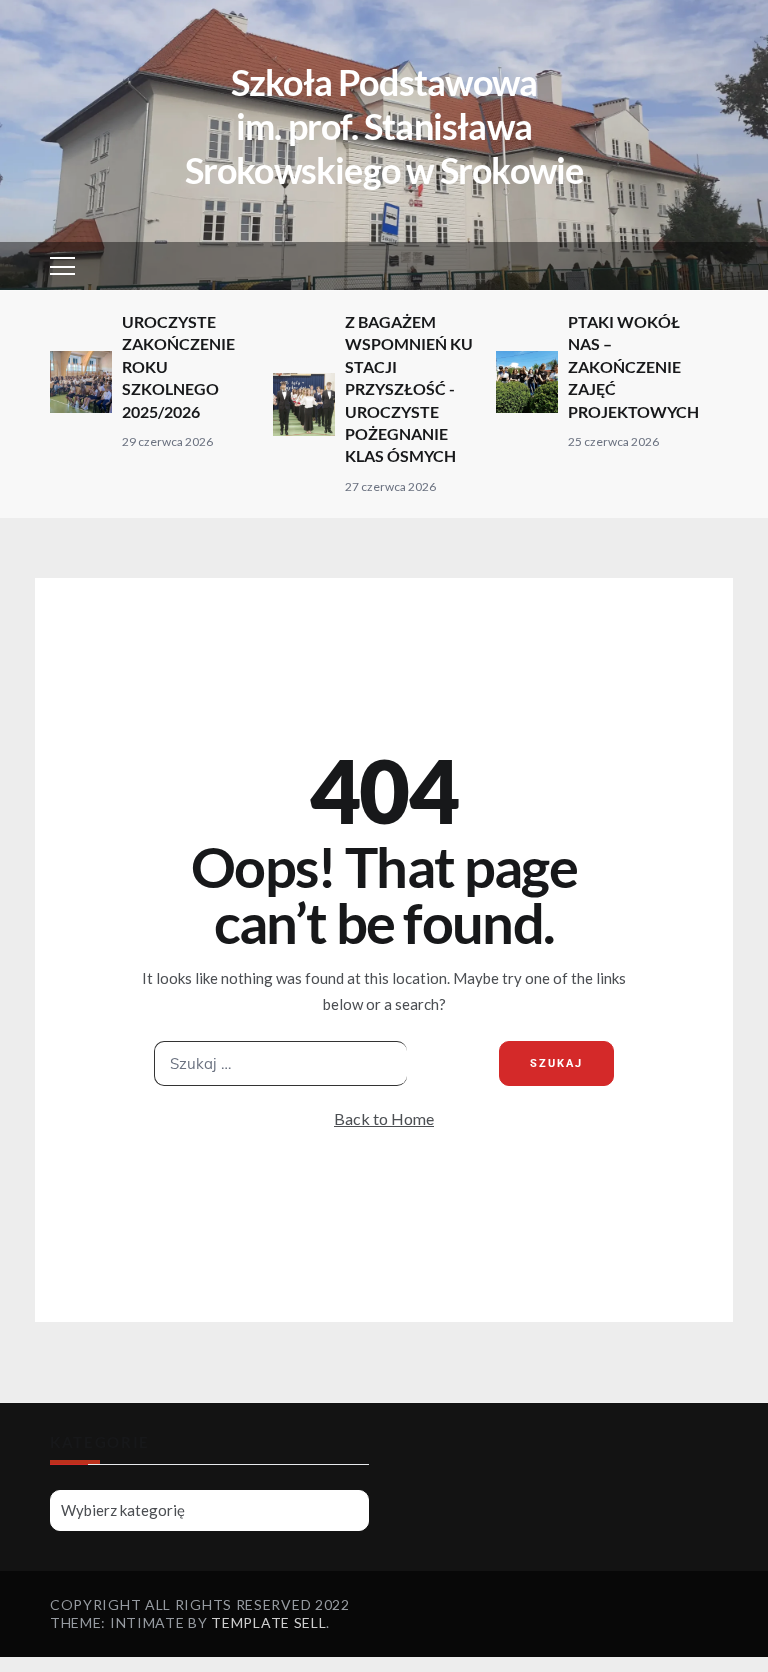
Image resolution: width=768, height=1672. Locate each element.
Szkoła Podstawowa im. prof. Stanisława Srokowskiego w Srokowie (384, 126)
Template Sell (268, 1622)
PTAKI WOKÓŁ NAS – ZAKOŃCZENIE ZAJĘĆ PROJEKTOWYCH (633, 366)
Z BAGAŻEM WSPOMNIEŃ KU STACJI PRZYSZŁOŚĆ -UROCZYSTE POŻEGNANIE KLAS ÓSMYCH (409, 388)
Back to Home (384, 1118)
